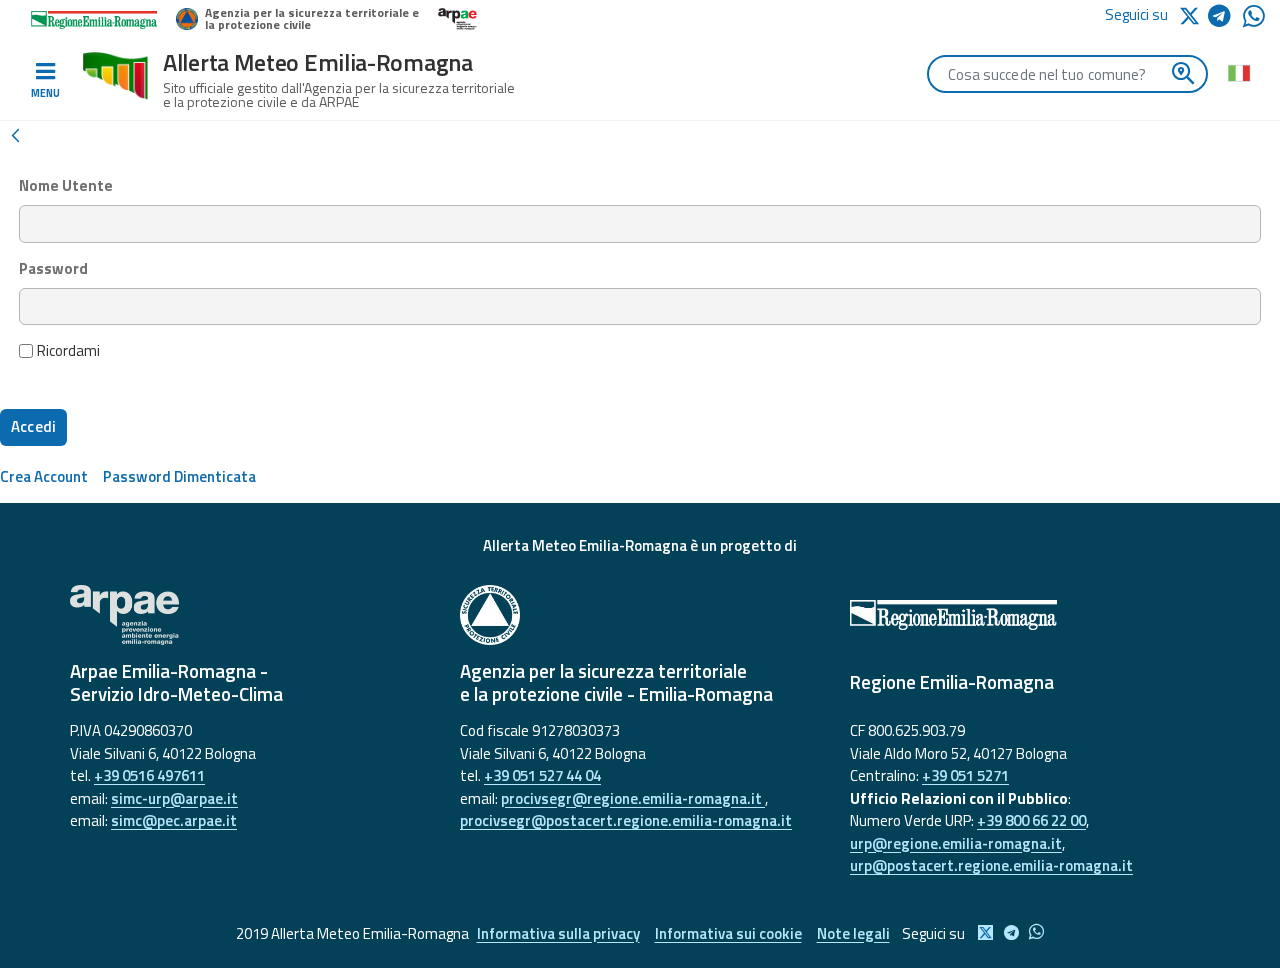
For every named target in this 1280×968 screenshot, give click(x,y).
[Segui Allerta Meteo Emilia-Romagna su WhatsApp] (1254, 21)
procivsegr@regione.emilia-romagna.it (633, 798)
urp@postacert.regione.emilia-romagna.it (991, 865)
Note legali (853, 933)
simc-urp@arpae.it (174, 798)
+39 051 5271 (965, 775)
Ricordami (68, 351)
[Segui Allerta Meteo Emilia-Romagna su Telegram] (1225, 19)
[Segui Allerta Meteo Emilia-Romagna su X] (1193, 14)
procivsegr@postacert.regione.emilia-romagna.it (626, 820)
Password (53, 269)
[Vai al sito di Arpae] (250, 615)
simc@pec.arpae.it (174, 820)
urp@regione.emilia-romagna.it (956, 843)
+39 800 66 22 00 (1031, 820)
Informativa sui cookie (728, 933)
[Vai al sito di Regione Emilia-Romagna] (1030, 615)
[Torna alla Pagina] (15, 134)
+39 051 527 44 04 (542, 775)
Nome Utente (66, 186)
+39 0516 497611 (149, 775)
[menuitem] (44, 476)
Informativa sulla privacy (558, 933)
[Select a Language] (1238, 72)
